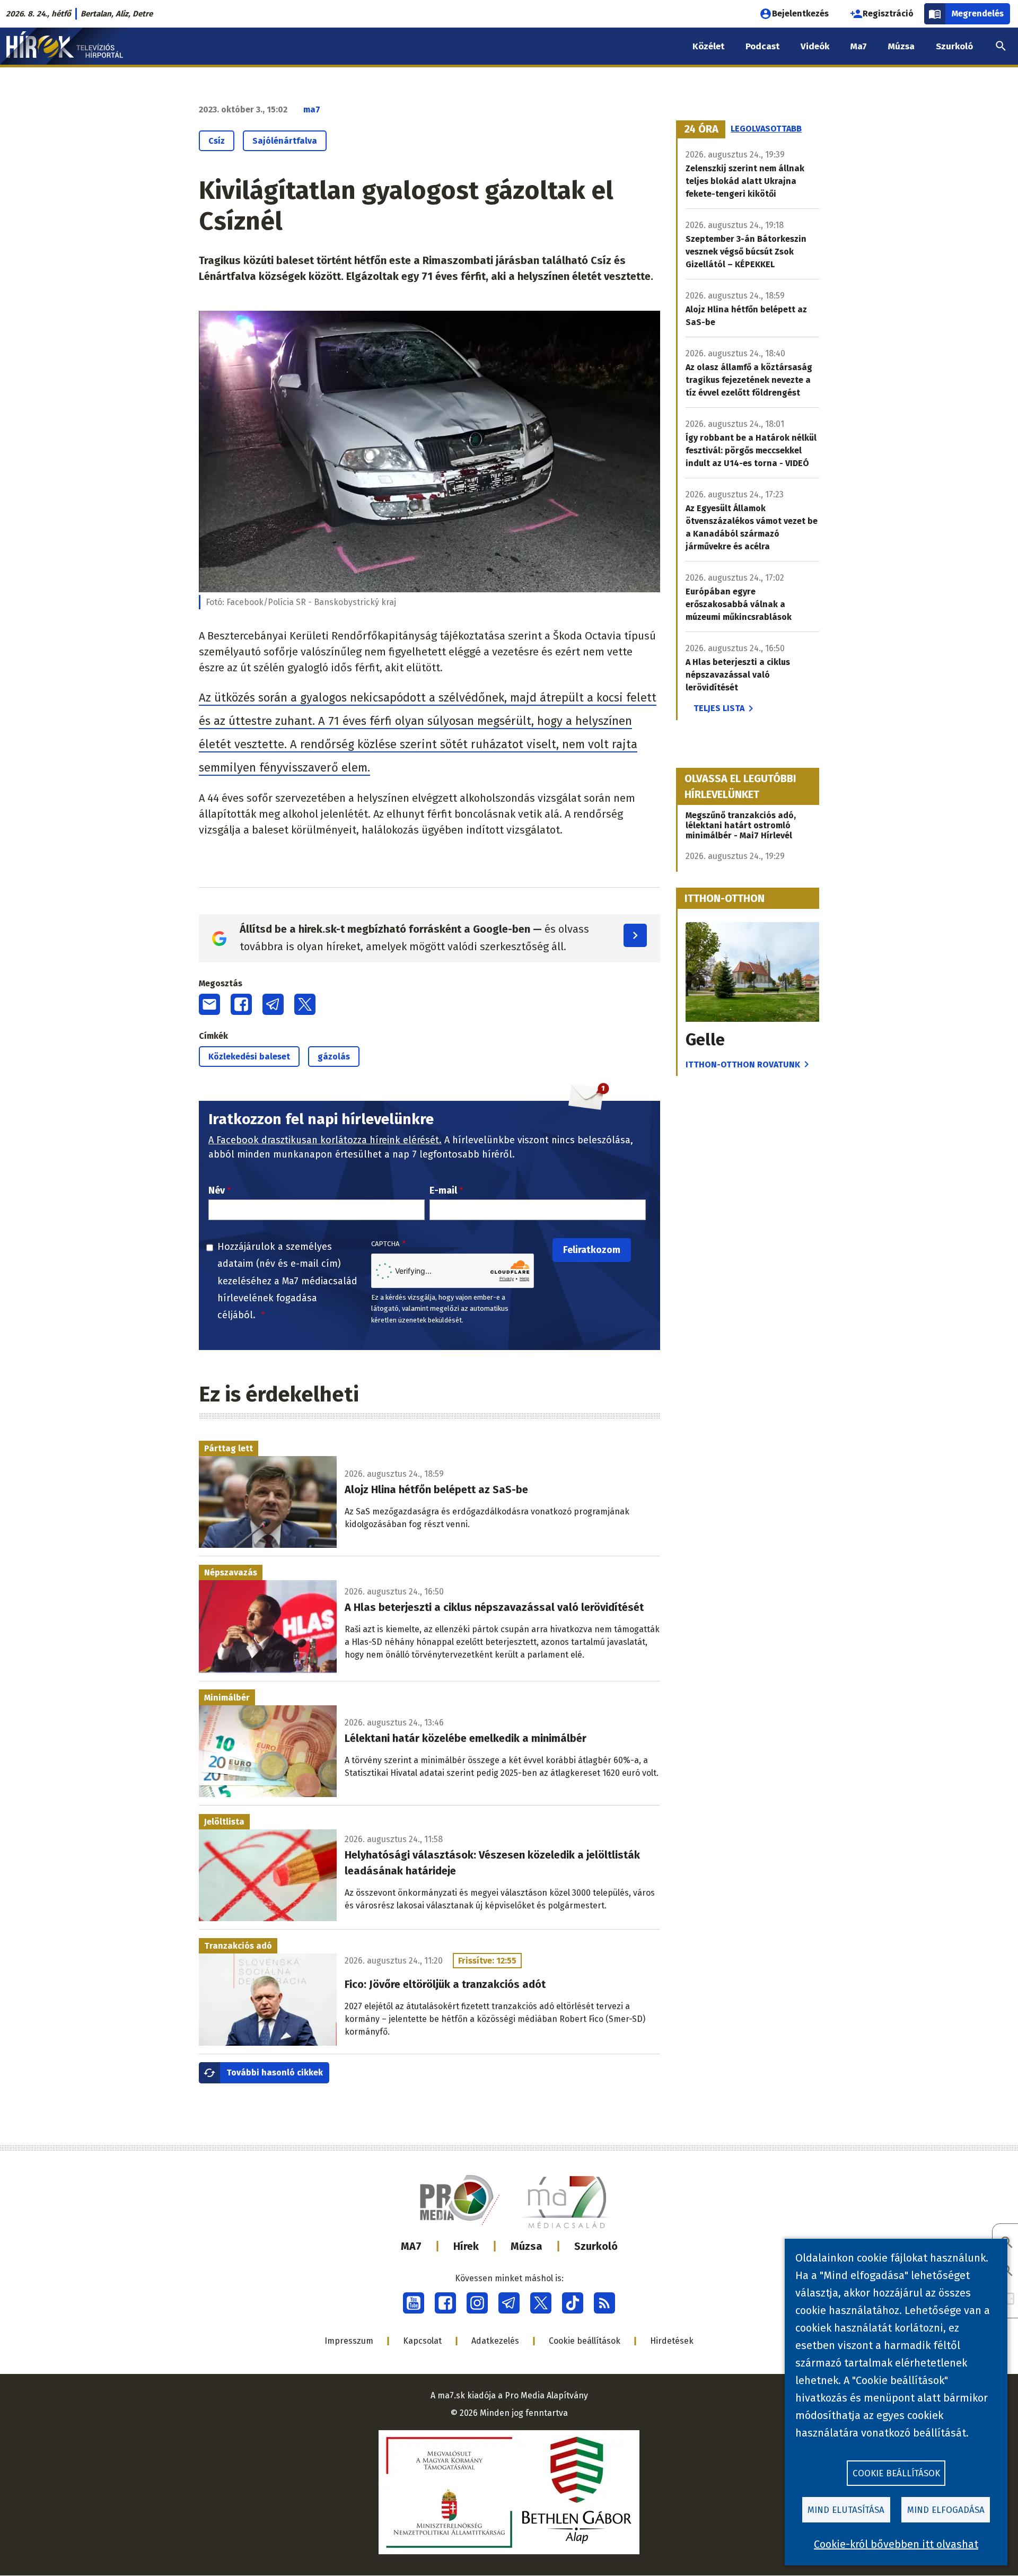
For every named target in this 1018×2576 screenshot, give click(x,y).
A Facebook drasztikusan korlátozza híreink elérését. (325, 1140)
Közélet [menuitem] (708, 46)
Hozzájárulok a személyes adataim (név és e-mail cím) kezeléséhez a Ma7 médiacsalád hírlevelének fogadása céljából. (287, 1281)
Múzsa (526, 2246)
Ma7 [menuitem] (859, 46)
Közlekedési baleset (249, 1057)
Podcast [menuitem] (762, 46)
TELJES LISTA (719, 708)
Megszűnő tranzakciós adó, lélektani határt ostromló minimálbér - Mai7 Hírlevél (741, 825)
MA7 (411, 2246)
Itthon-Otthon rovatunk (743, 1064)
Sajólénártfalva (285, 141)
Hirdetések (672, 2341)
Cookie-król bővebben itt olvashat (896, 2544)
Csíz (217, 141)
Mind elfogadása (946, 2510)
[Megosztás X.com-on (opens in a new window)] (305, 1004)
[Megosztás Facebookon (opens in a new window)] (241, 1004)
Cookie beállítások (585, 2341)
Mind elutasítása (846, 2510)
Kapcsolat (422, 2341)
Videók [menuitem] (815, 46)
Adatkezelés (495, 2341)
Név (217, 1190)
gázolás (334, 1057)
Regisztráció (888, 14)
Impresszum (349, 2341)
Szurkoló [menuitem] (954, 46)
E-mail (443, 1190)
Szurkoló (596, 2246)
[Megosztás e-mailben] (209, 1004)
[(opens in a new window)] (414, 2303)
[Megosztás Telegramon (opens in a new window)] (273, 1004)
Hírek (466, 2246)
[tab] (701, 129)
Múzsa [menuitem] (901, 46)
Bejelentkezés (800, 14)
